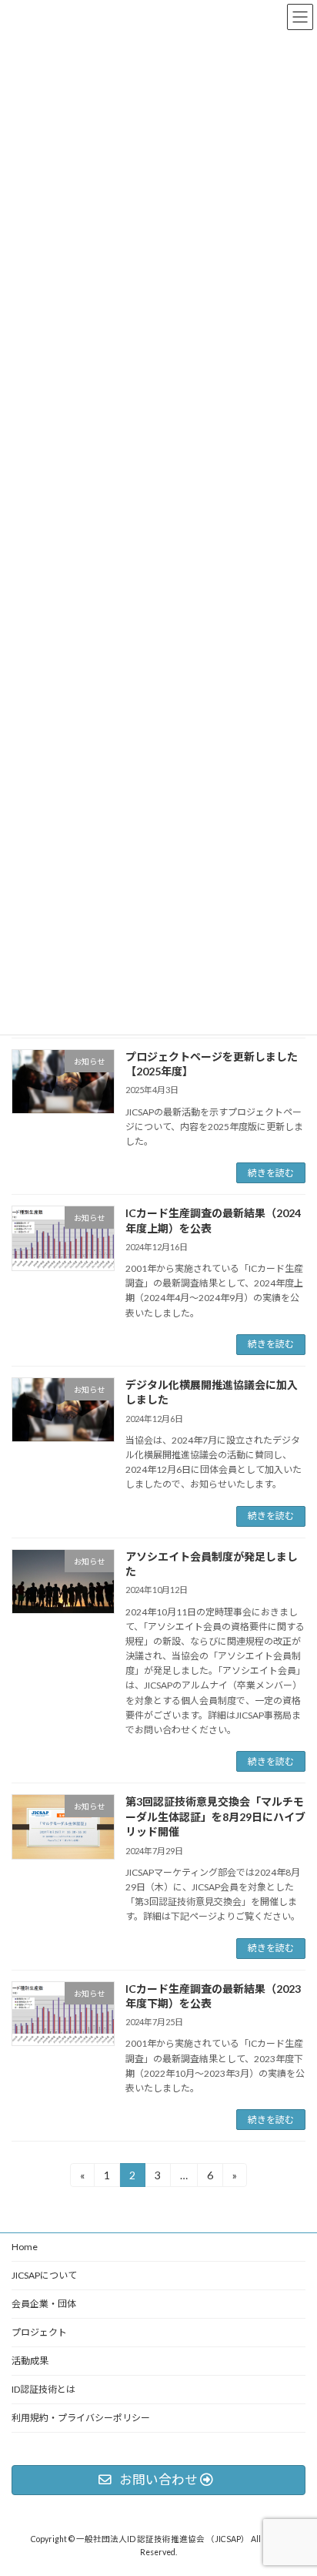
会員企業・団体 (44, 2304)
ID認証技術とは (43, 2389)
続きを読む (271, 1173)
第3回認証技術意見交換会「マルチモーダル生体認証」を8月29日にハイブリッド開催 (215, 1816)
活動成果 (30, 2361)
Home (25, 2247)
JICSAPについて (44, 2275)
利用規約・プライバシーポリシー (81, 2418)
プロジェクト (39, 2332)
